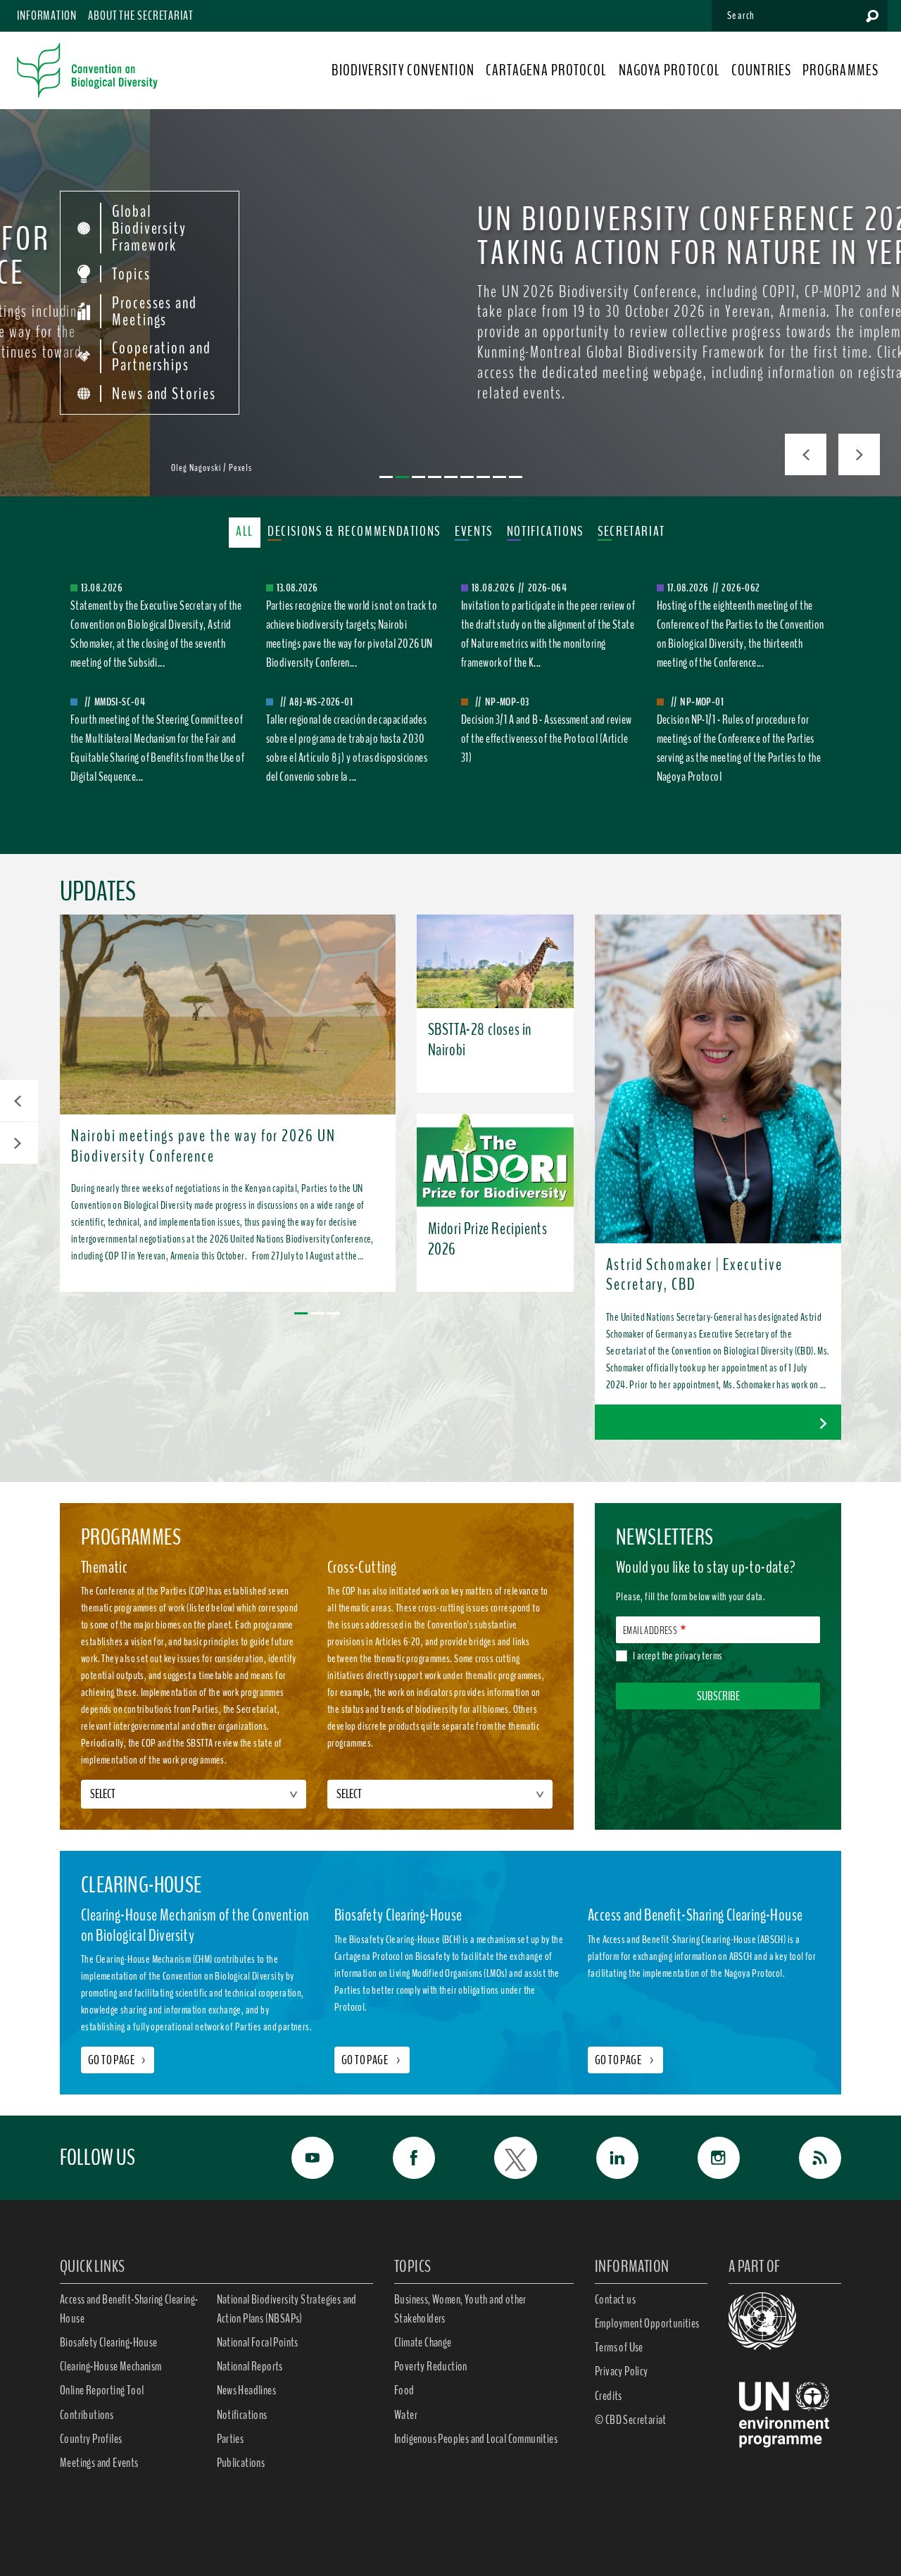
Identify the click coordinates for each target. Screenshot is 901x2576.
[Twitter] (500, 2158)
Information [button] (47, 15)
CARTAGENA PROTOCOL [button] (547, 70)
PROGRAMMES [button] (840, 70)
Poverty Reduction (431, 2366)
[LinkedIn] (602, 2158)
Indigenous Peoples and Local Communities (476, 2439)
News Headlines (247, 2390)
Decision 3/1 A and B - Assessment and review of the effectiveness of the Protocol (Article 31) (547, 739)
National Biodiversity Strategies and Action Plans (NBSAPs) (287, 2309)
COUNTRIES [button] (761, 70)
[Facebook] (398, 2158)
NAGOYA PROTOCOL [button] (670, 70)
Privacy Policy (622, 2371)
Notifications (242, 2415)
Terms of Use (619, 2347)
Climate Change (423, 2342)
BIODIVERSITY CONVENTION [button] (403, 70)
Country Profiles (91, 2439)
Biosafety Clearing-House (109, 2342)
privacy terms (699, 1656)
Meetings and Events (99, 2463)
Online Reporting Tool (102, 2390)
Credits (609, 2396)
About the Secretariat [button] (141, 15)
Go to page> (118, 2060)
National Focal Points (258, 2342)
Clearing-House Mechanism (111, 2366)
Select (103, 1794)
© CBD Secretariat (631, 2420)
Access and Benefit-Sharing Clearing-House (129, 2309)
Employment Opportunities (647, 2323)
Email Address (650, 1631)
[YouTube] (297, 2158)
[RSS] (805, 2158)
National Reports (250, 2366)
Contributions (87, 2415)
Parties (231, 2439)
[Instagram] (703, 2158)
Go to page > (372, 2060)
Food (404, 2390)
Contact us (615, 2299)
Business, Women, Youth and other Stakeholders (460, 2309)
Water (406, 2415)
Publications (241, 2463)
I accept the (678, 1656)
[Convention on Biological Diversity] (87, 70)
